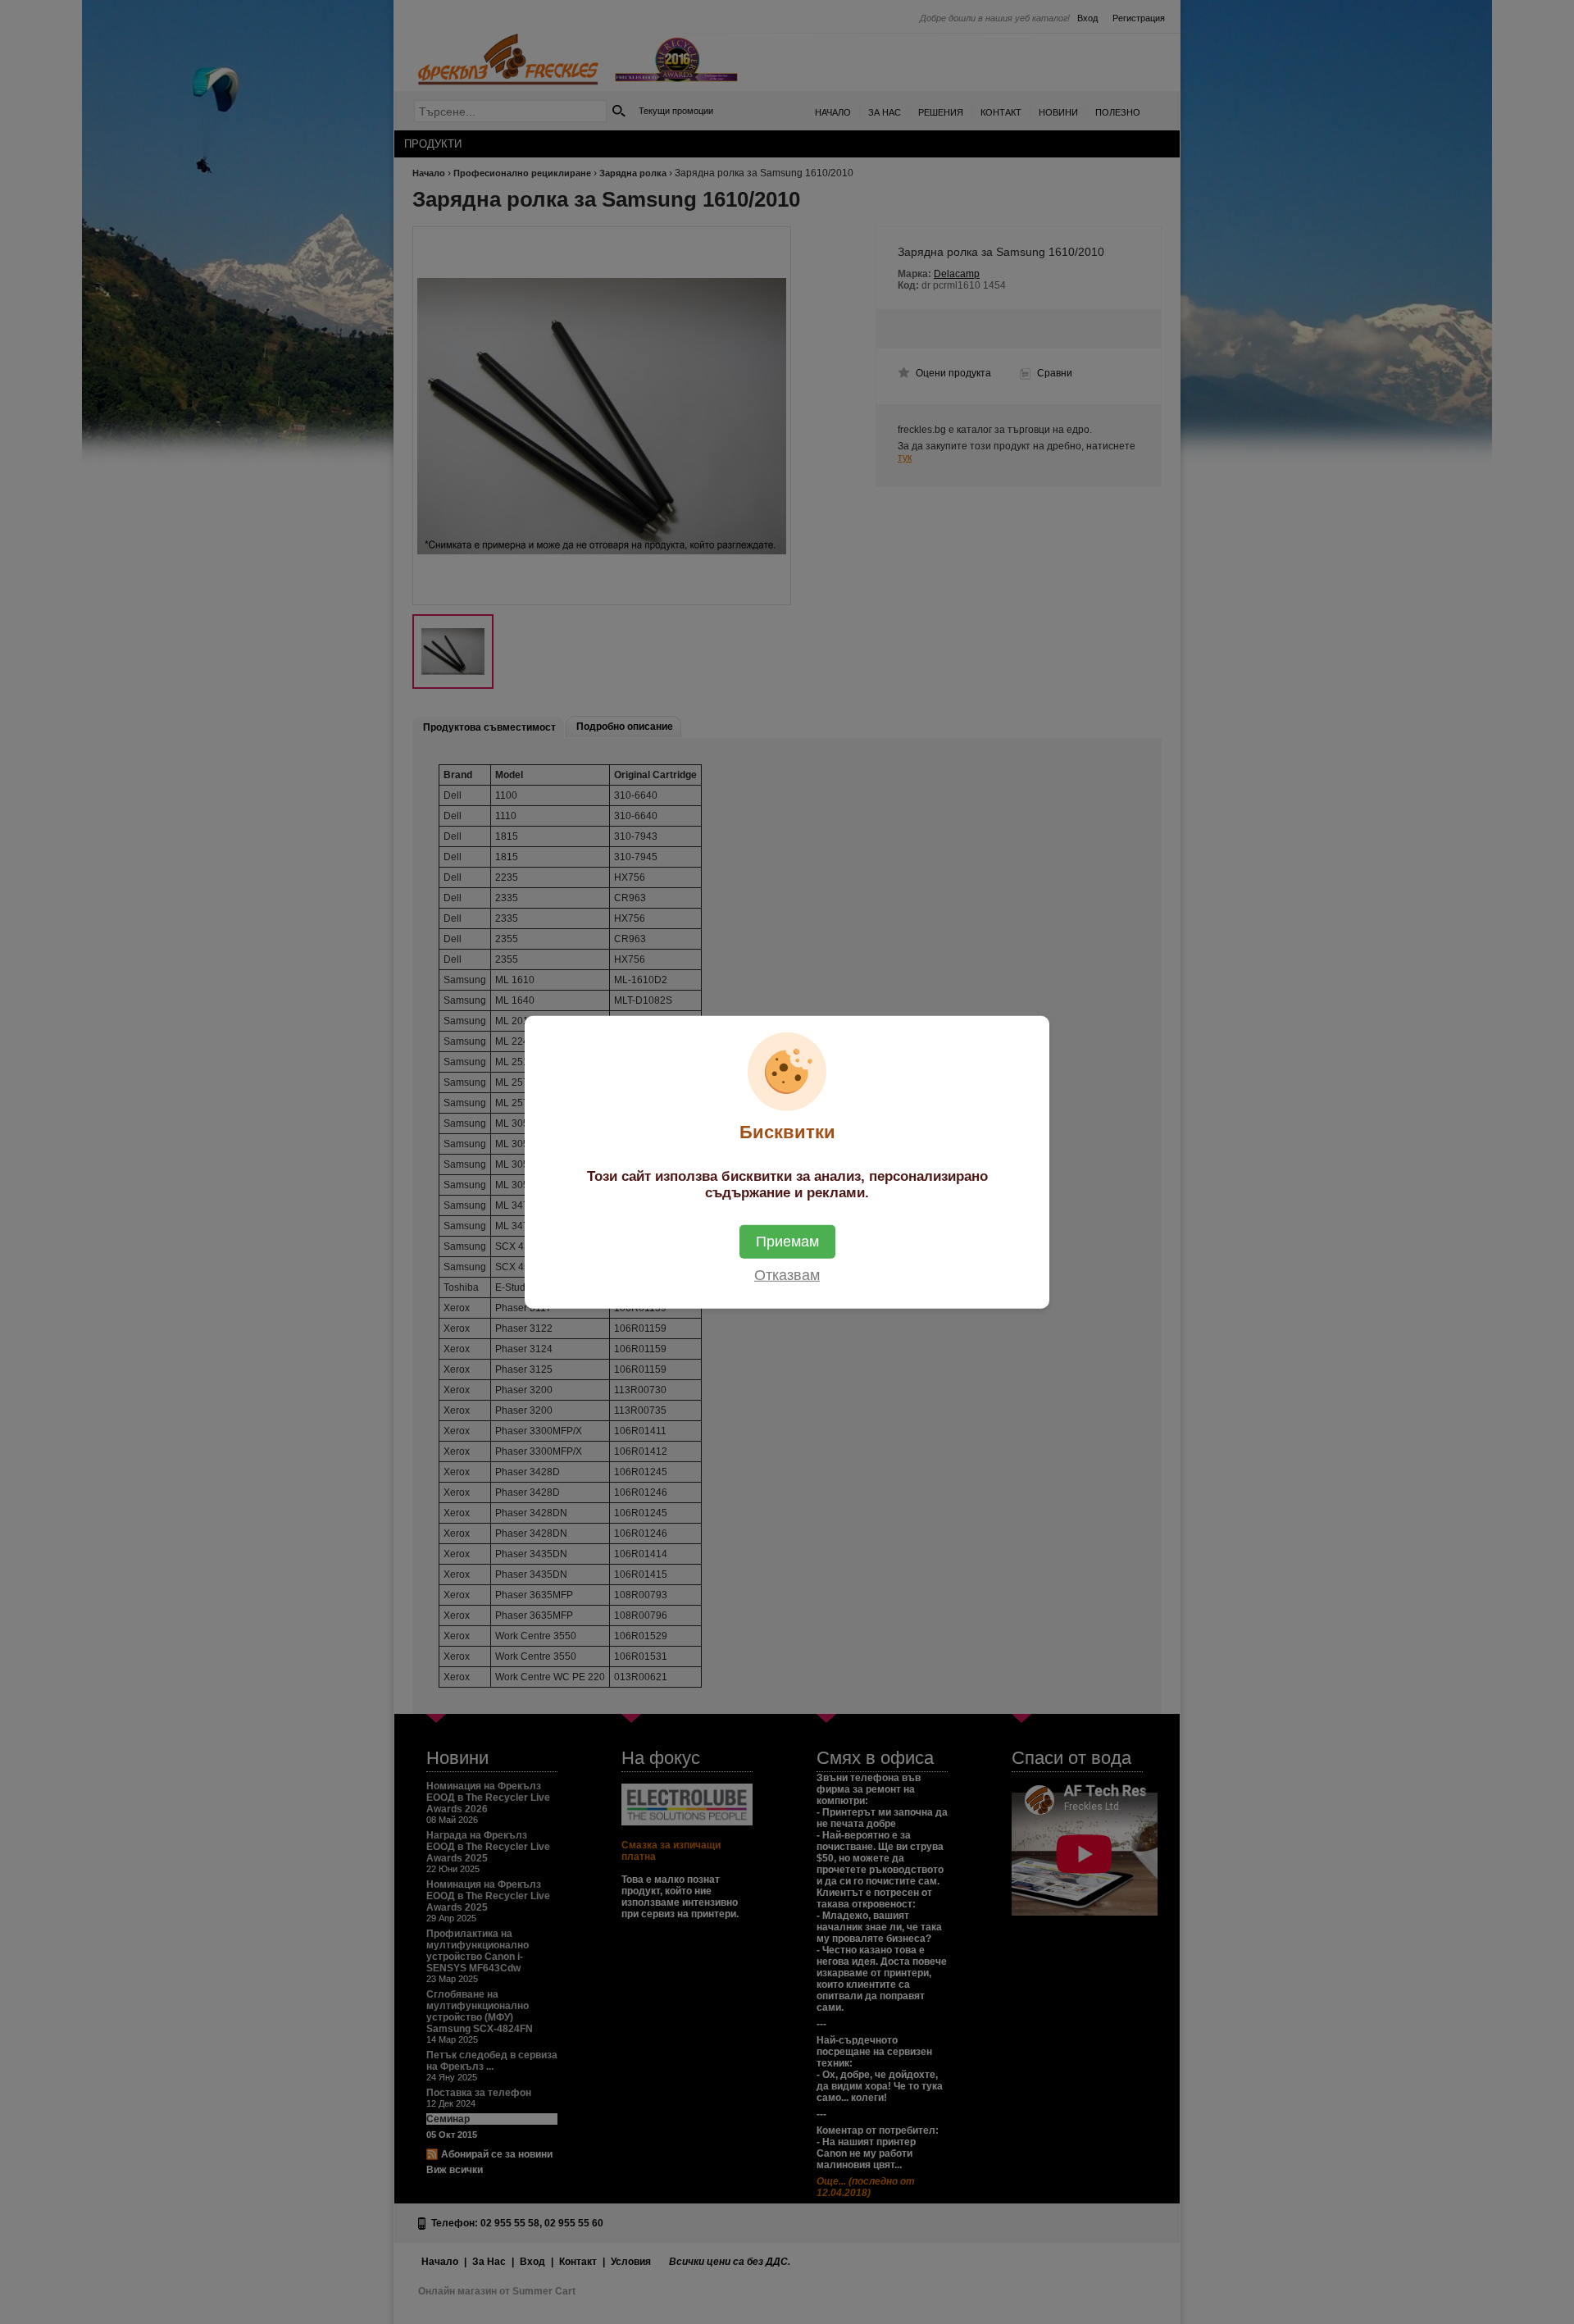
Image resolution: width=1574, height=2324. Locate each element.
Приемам (787, 1241)
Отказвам (787, 1274)
